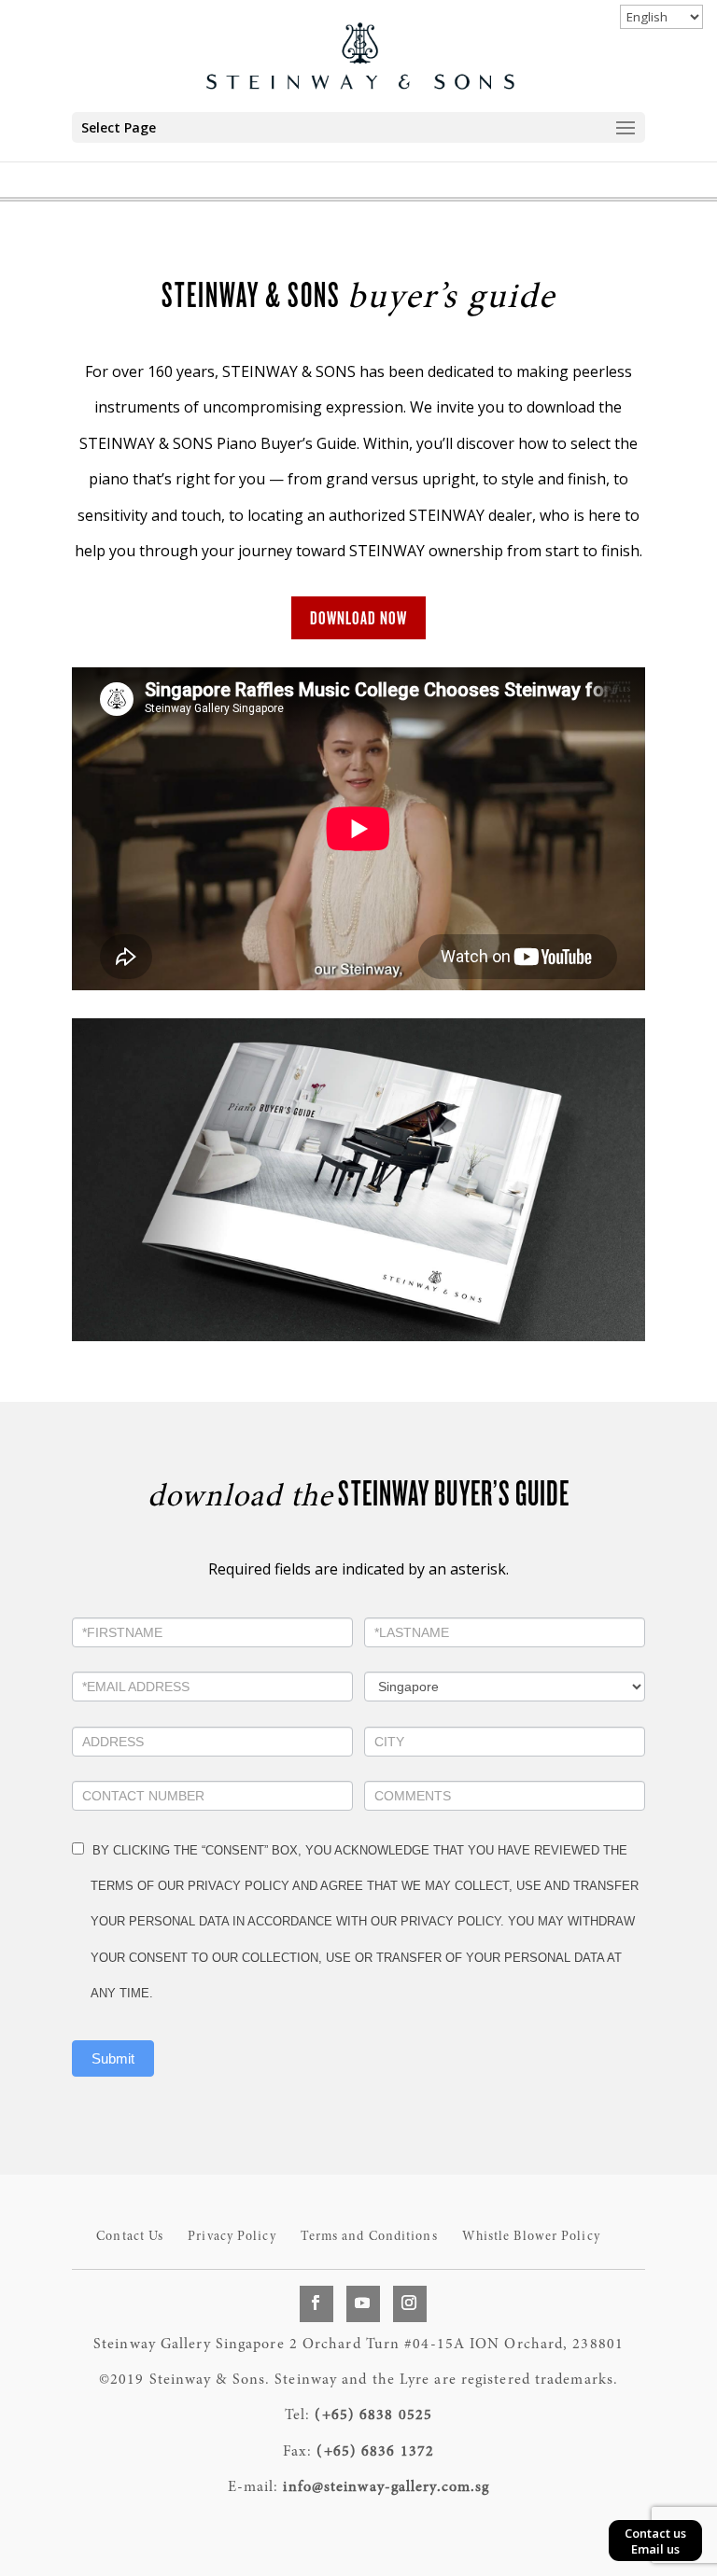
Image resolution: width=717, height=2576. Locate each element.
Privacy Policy (232, 2237)
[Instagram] (410, 2303)
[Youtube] (363, 2303)
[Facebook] (316, 2303)
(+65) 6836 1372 (375, 2452)
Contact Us (130, 2237)
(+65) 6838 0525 (373, 2415)
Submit (113, 2058)
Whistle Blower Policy (531, 2237)
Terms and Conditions (369, 2237)
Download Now (358, 618)
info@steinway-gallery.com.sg (386, 2487)
